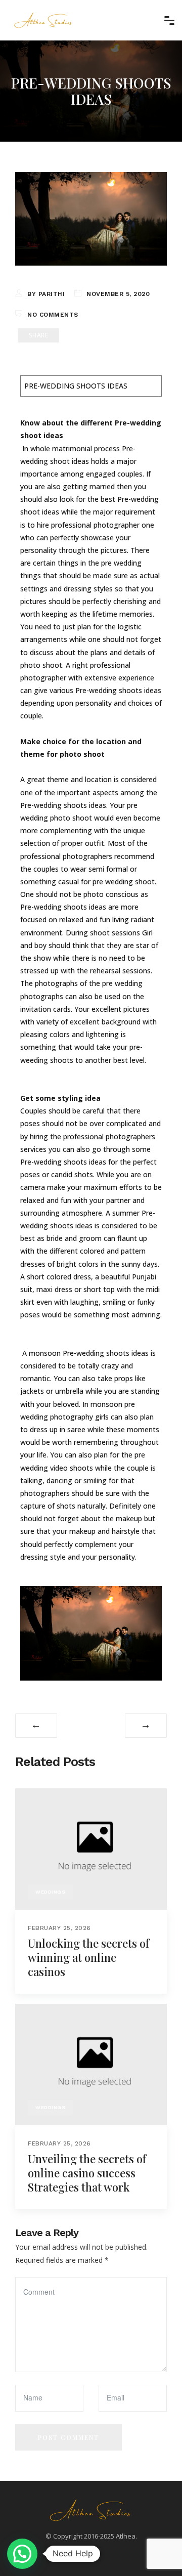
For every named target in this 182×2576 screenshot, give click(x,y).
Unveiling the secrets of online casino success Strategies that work (87, 2173)
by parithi (46, 294)
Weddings (50, 1892)
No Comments (53, 315)
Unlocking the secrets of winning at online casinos (88, 1957)
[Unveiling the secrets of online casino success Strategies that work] (91, 2064)
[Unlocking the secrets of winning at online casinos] (91, 1848)
